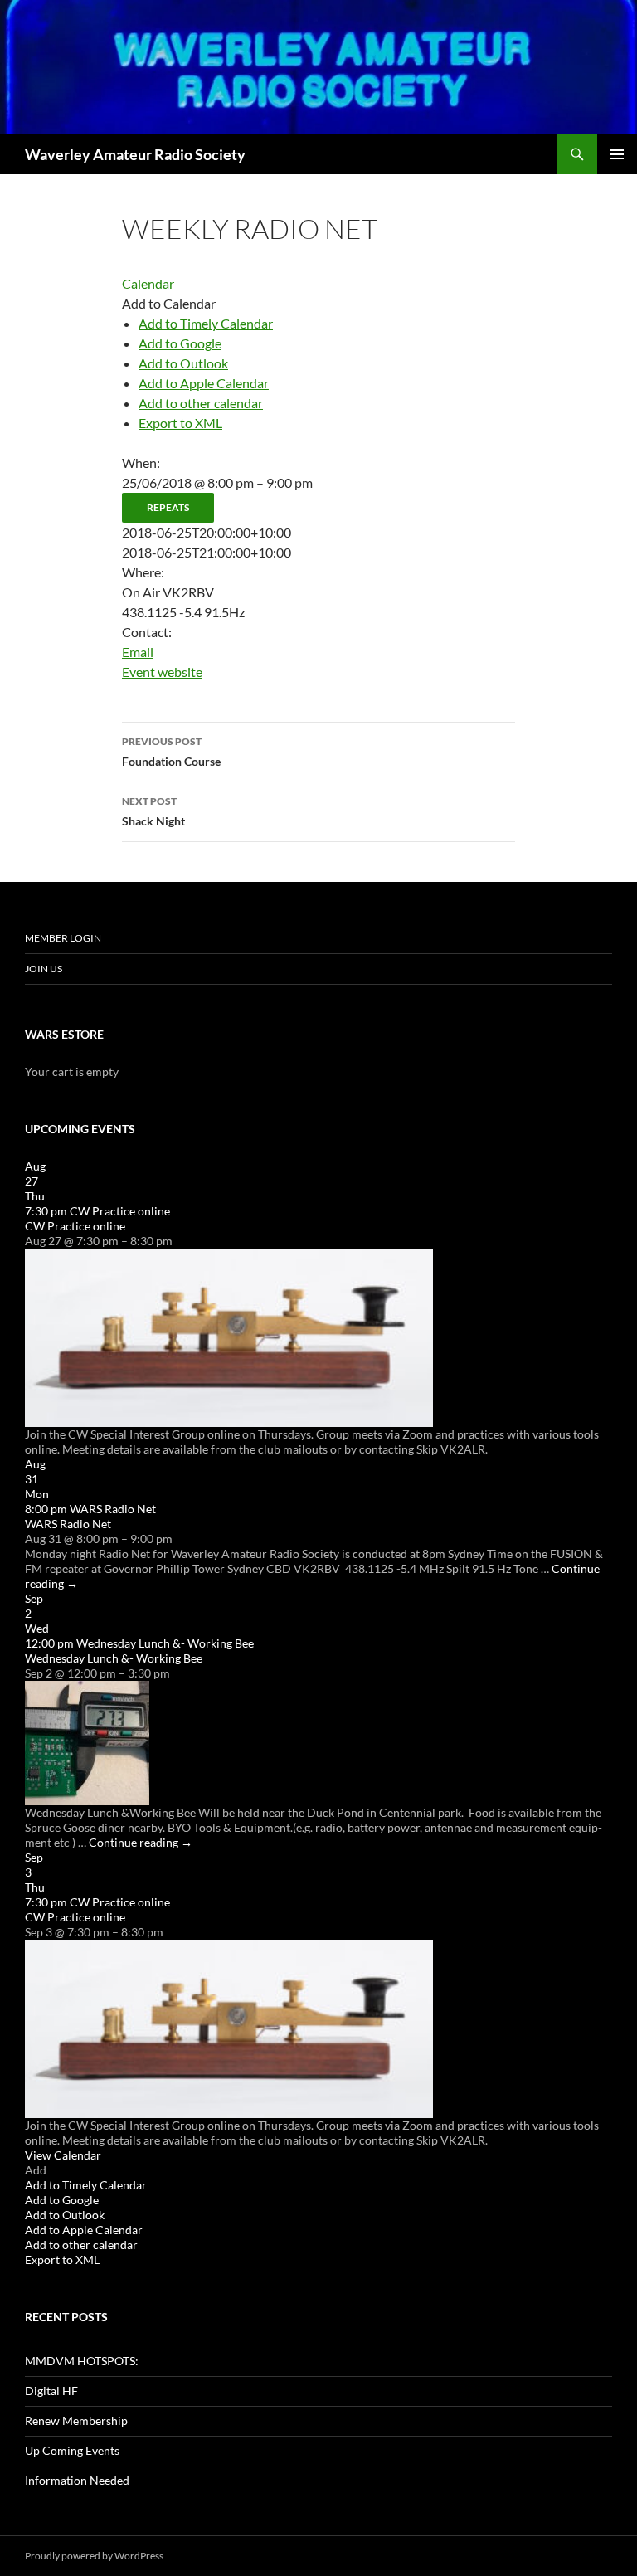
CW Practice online (75, 1226)
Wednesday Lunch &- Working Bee (114, 1658)
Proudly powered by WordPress (94, 2556)
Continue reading (141, 1842)
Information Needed (77, 2480)
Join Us (44, 969)
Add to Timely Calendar (206, 323)
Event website (162, 672)
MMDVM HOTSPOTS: (82, 2361)
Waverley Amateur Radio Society (135, 154)
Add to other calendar (201, 403)
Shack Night (153, 811)
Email (138, 652)
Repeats (168, 507)
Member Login (63, 938)
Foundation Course (171, 752)
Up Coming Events (72, 2450)
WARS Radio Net (68, 1524)
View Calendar (63, 2155)
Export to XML (180, 423)
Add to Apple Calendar (204, 383)
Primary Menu (617, 154)
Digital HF (51, 2391)
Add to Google (180, 343)
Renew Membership (76, 2420)
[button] (169, 303)
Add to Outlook (183, 363)
